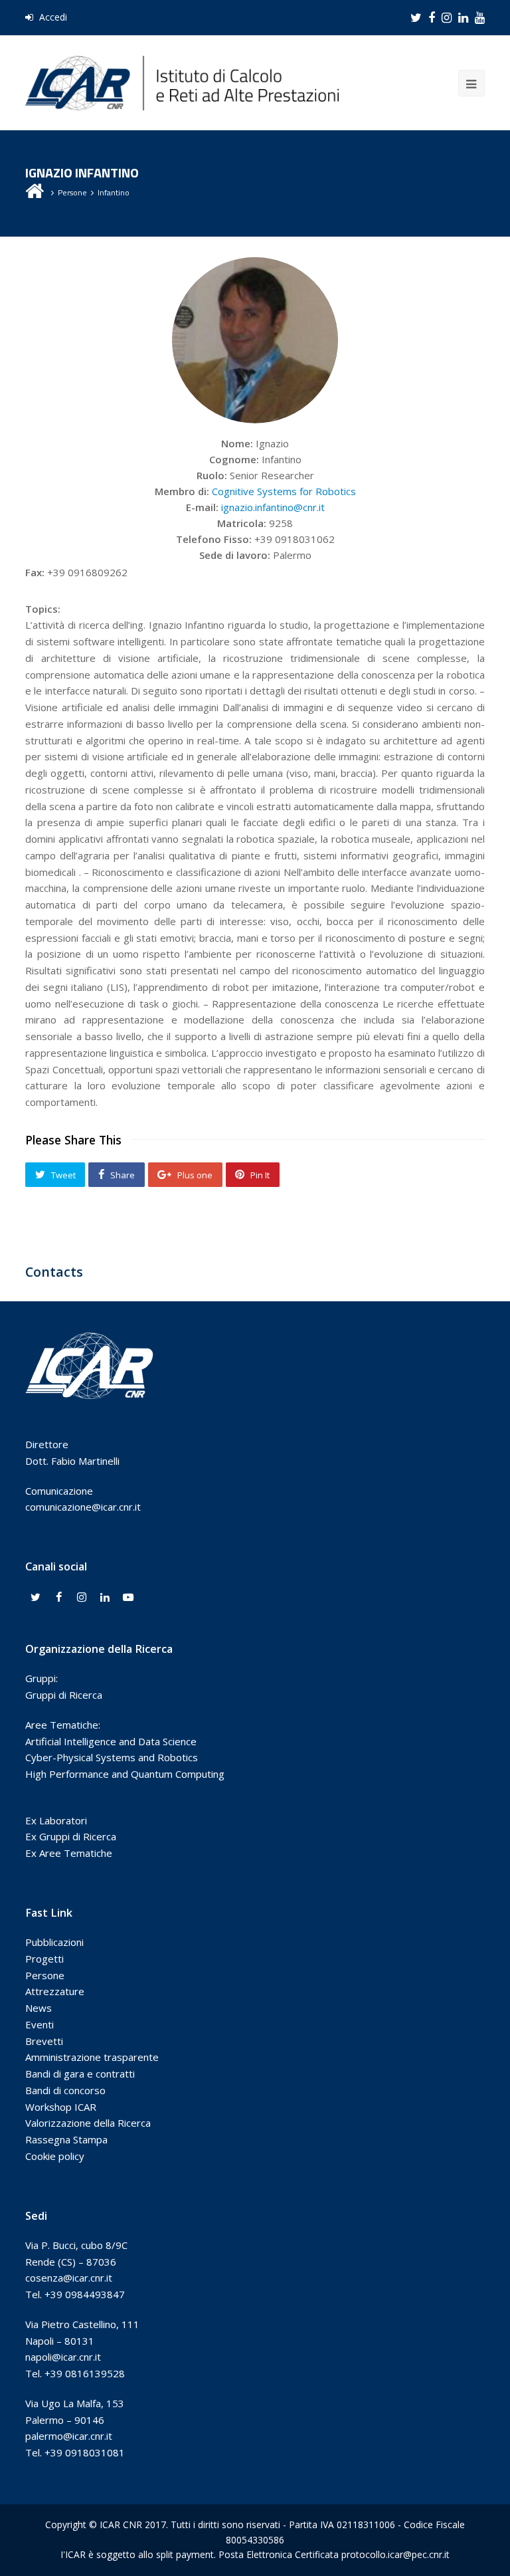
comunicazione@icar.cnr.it (83, 1507)
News (39, 2008)
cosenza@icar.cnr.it (69, 2278)
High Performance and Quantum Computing (125, 1774)
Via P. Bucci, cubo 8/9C (76, 2245)
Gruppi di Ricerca (64, 1695)
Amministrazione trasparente (92, 2057)
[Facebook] (58, 1598)
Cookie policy (55, 2156)
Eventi (40, 2024)
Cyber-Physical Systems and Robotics (112, 1757)
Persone (45, 1975)
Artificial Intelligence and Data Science (111, 1741)
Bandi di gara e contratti (80, 2074)
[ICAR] (182, 82)
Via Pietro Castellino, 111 (82, 2324)
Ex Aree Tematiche (69, 1853)
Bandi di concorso (65, 2090)
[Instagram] (82, 1598)
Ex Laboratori (56, 1820)
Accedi (52, 17)
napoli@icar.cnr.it (63, 2357)
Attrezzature (55, 1991)
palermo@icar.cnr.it (69, 2436)
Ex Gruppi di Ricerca (71, 1836)
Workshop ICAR (61, 2107)
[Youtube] (128, 1598)
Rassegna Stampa (66, 2139)
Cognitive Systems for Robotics (284, 491)
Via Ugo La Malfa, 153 (75, 2403)
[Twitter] (35, 1598)
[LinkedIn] (105, 1598)
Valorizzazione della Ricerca (88, 2123)
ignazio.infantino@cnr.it (273, 507)
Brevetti (44, 2041)
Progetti (44, 1959)
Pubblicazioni (54, 1942)
